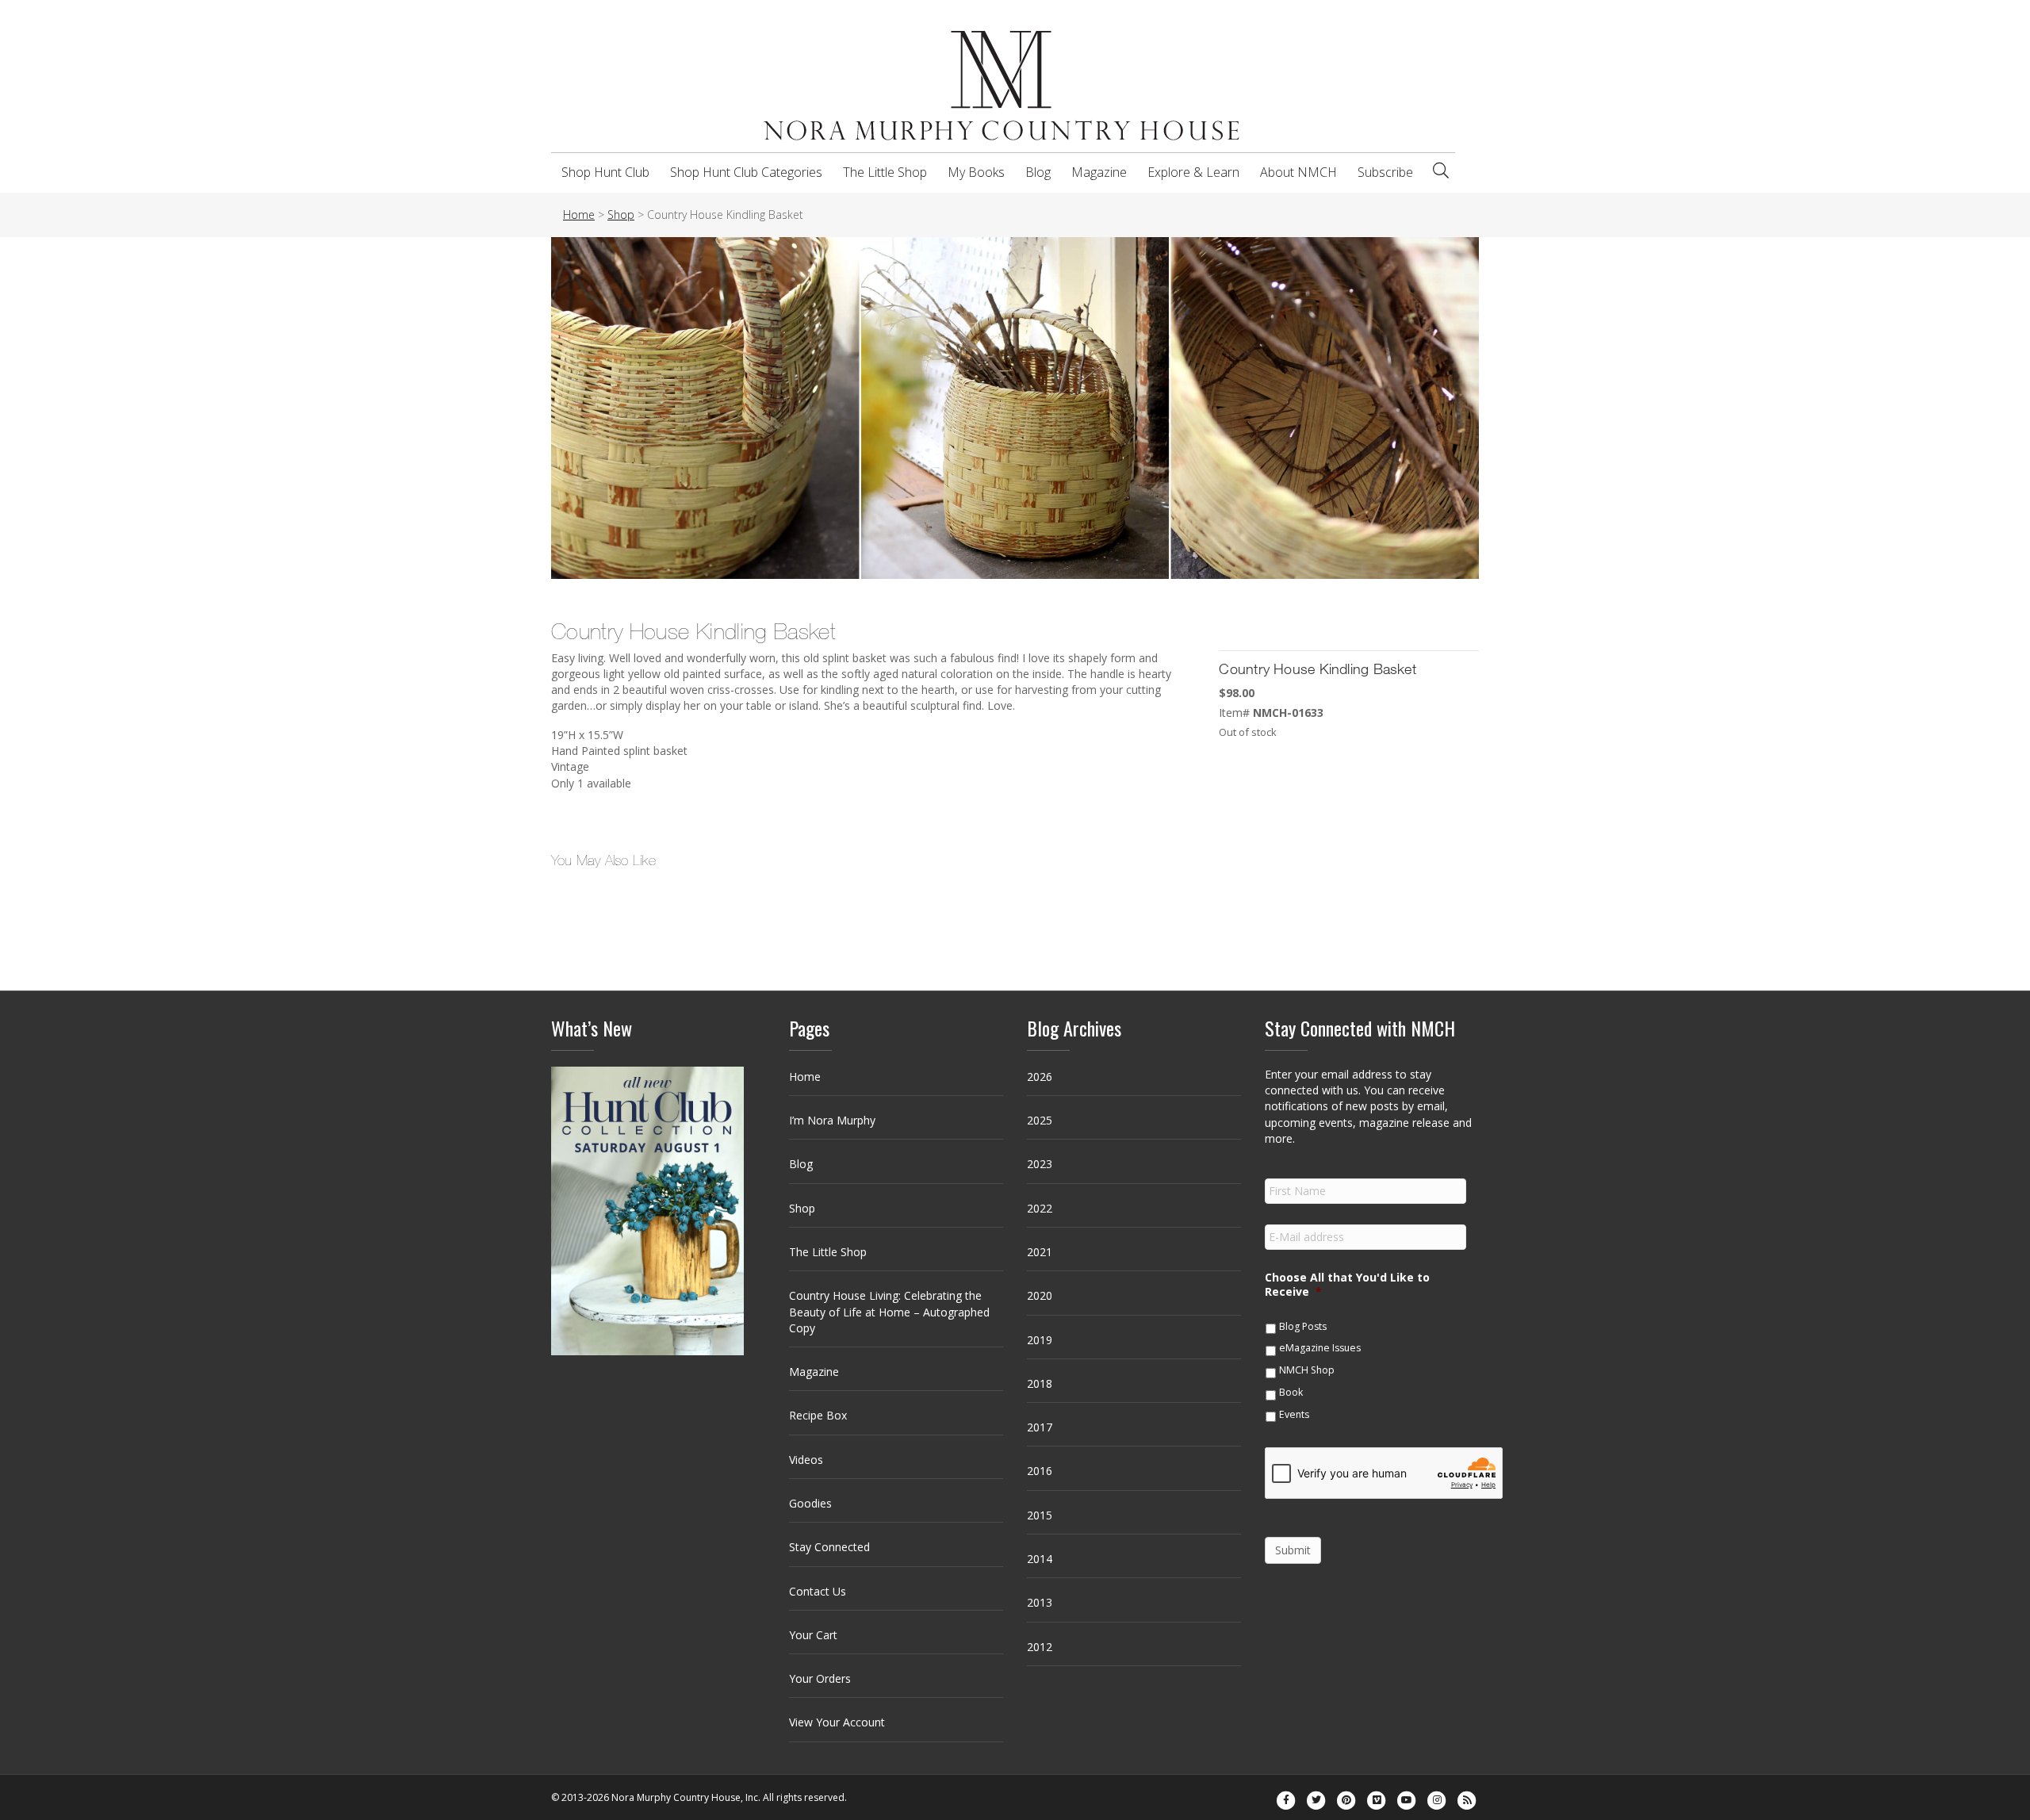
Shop (802, 1208)
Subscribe (1385, 172)
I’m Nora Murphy (832, 1120)
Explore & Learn (1193, 172)
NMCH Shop (1307, 1370)
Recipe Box (818, 1415)
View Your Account (837, 1722)
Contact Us (818, 1591)
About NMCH (1298, 172)
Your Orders (820, 1678)
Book (1291, 1392)
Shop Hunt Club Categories (746, 172)
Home (805, 1077)
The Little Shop (885, 172)
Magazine (1099, 172)
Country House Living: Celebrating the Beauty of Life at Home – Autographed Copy (889, 1312)
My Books (976, 172)
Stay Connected (829, 1547)
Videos (806, 1460)
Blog (1038, 172)
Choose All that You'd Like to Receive (1347, 1285)
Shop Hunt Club (605, 172)
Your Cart (813, 1635)
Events (1294, 1414)
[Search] (1441, 171)
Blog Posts (1303, 1326)
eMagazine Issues (1320, 1348)
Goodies (810, 1503)
